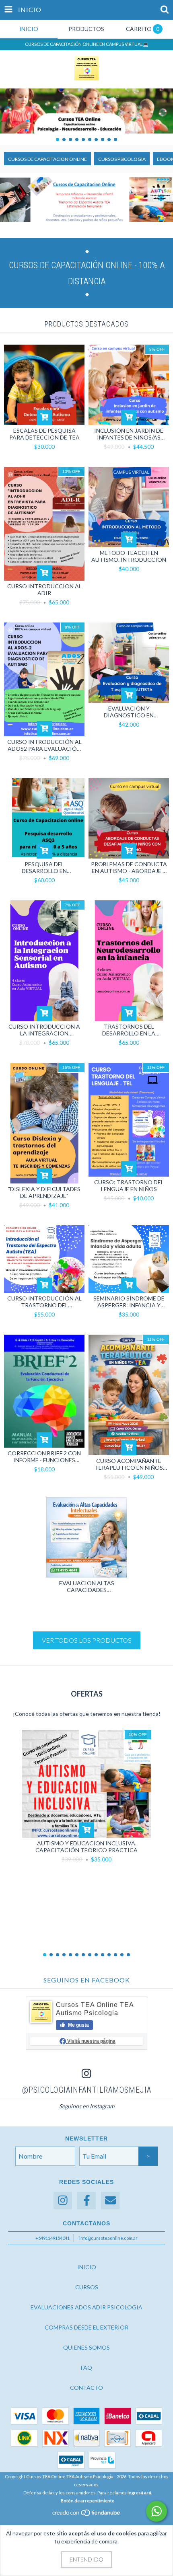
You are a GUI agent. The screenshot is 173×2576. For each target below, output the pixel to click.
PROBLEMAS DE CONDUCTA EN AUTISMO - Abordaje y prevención (129, 867)
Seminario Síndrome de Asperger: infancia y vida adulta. (129, 1302)
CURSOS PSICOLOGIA (122, 159)
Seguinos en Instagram (87, 2106)
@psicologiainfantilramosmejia (87, 2090)
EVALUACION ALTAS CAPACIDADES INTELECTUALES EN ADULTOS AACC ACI (87, 1586)
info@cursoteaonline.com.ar (108, 2238)
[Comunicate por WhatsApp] (157, 2511)
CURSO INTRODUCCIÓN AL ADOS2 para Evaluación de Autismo (44, 745)
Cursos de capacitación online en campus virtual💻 (87, 44)
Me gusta (78, 2025)
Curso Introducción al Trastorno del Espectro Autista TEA (44, 1302)
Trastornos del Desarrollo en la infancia (129, 1030)
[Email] (110, 2201)
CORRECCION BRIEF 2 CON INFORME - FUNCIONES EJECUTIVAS (44, 1456)
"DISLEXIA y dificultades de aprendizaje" (44, 1192)
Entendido (86, 2559)
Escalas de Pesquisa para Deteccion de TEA (44, 434)
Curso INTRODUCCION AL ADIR (44, 590)
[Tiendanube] (87, 2515)
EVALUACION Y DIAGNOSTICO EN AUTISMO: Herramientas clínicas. (129, 712)
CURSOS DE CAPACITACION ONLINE (47, 159)
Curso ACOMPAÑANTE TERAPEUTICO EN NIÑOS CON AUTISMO (129, 1464)
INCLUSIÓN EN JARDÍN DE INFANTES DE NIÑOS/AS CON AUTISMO (129, 434)
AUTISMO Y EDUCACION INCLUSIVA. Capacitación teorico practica (86, 1847)
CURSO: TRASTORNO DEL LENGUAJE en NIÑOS (129, 1185)
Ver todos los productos (87, 1640)
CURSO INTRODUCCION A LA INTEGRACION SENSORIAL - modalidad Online (44, 1030)
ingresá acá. (140, 2493)
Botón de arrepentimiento (88, 2501)
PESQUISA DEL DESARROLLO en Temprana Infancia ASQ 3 (44, 867)
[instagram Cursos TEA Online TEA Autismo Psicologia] (63, 2201)
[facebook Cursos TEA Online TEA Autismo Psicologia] (86, 2201)
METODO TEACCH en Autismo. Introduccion (129, 556)
